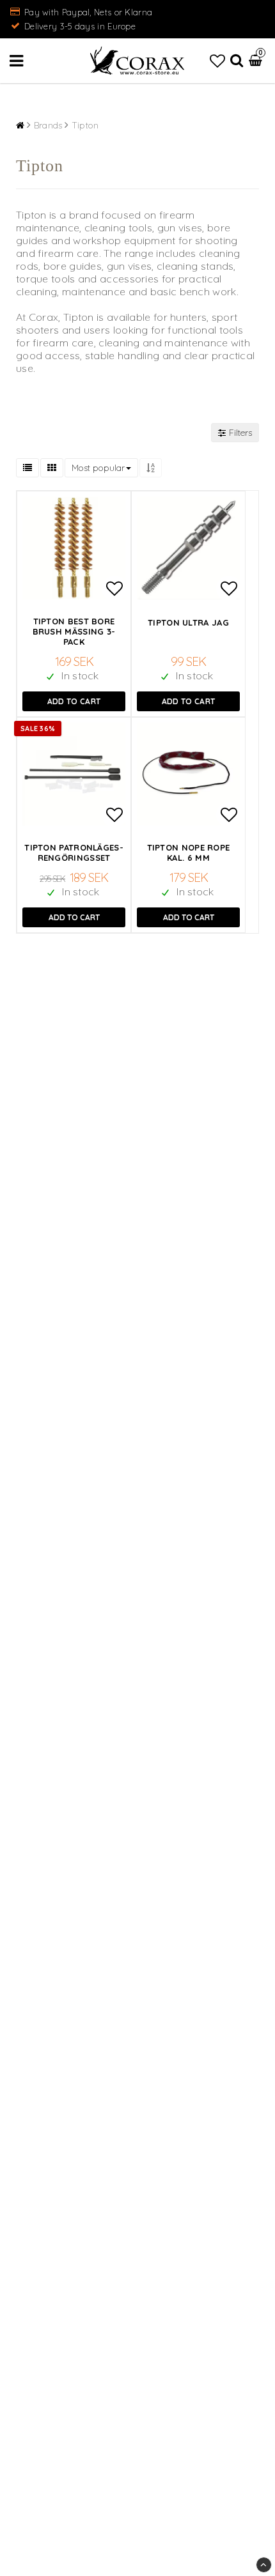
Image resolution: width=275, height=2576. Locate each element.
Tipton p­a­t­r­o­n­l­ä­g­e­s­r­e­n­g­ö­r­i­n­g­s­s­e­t (74, 852)
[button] (217, 61)
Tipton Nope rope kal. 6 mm (189, 852)
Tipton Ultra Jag (188, 622)
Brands (48, 125)
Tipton (85, 125)
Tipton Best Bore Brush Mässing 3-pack (74, 631)
